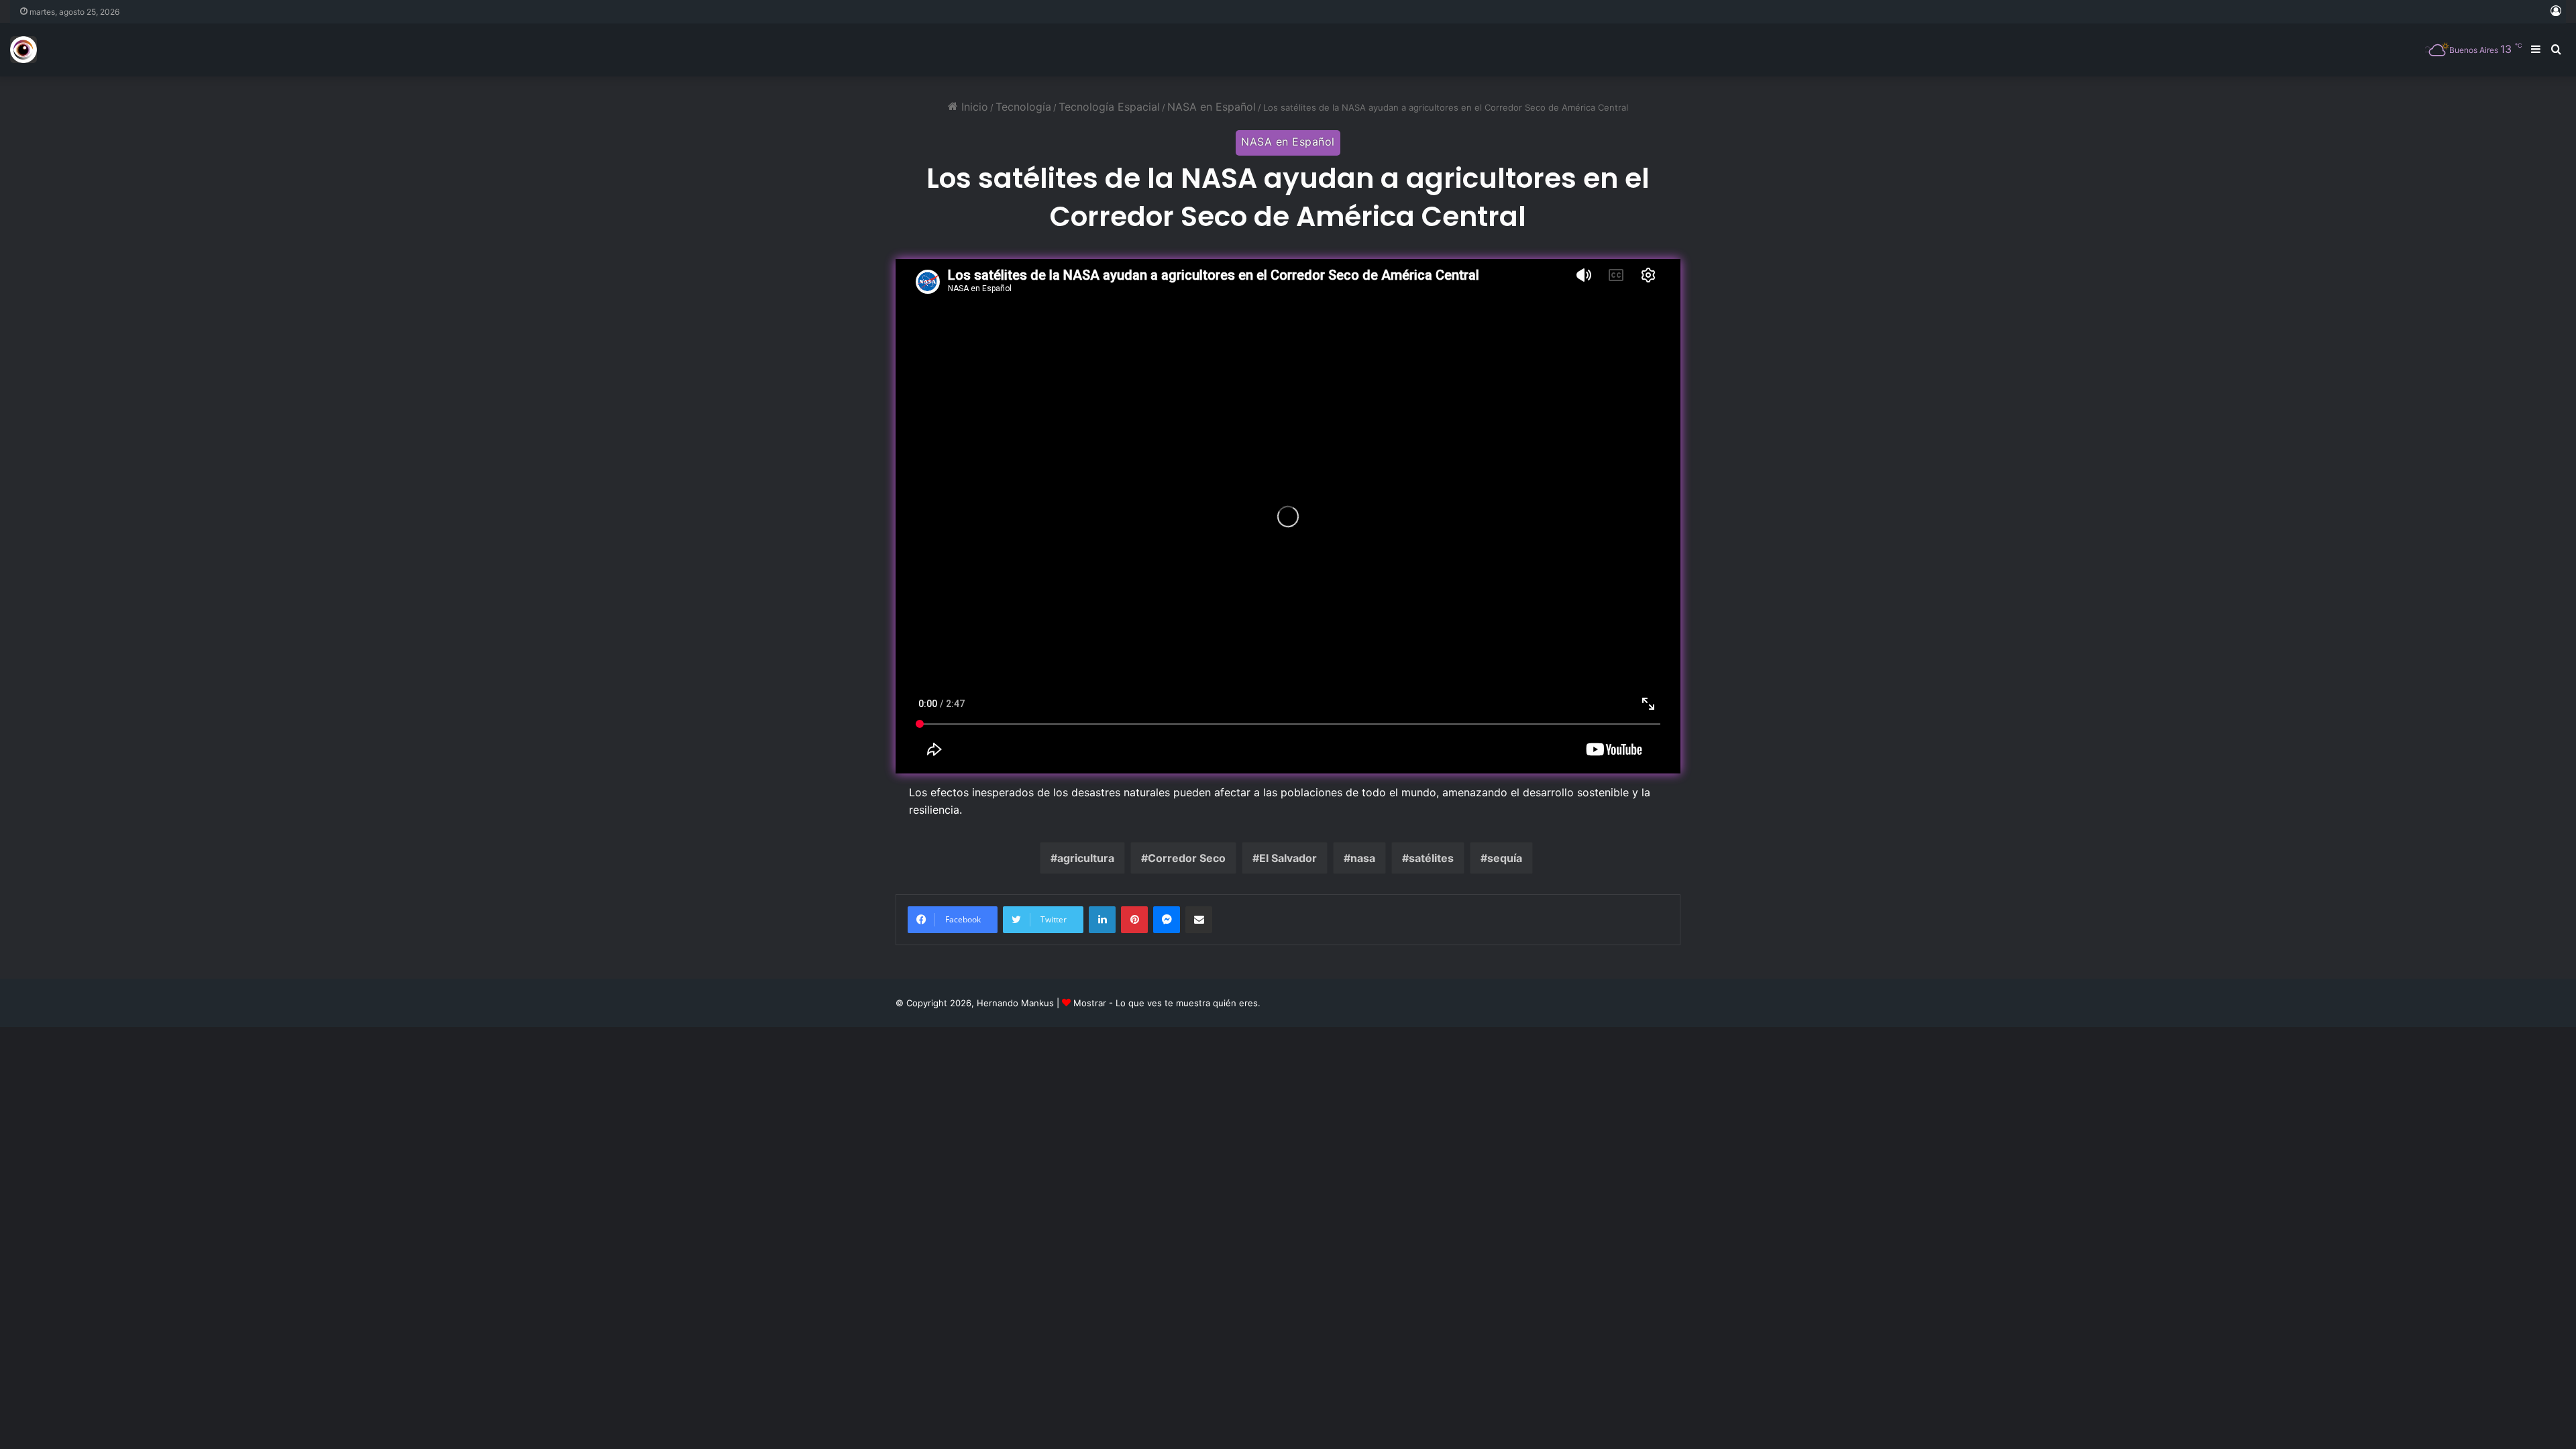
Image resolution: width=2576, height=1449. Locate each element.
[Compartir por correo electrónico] (1199, 920)
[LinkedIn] (1102, 920)
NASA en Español (1212, 107)
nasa (1363, 858)
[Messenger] (1167, 920)
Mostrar (1090, 1003)
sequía (1505, 858)
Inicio (973, 107)
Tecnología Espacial (1109, 107)
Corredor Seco (1187, 858)
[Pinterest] (1134, 920)
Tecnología (1023, 107)
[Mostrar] (23, 50)
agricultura (1086, 858)
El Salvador (1288, 858)
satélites (1431, 858)
